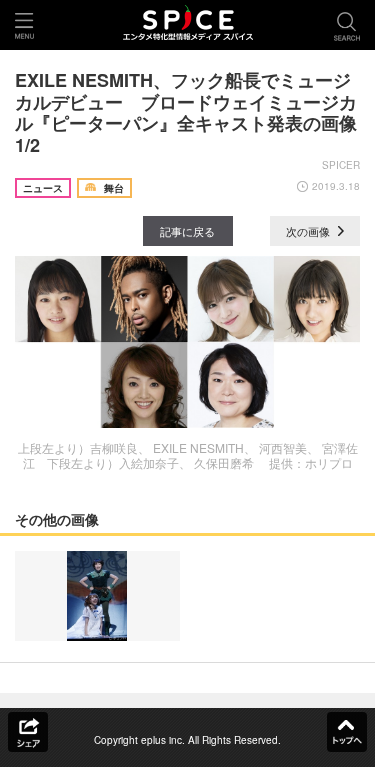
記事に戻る (187, 231)
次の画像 (309, 231)
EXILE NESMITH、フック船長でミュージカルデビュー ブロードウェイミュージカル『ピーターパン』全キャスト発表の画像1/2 (186, 112)
